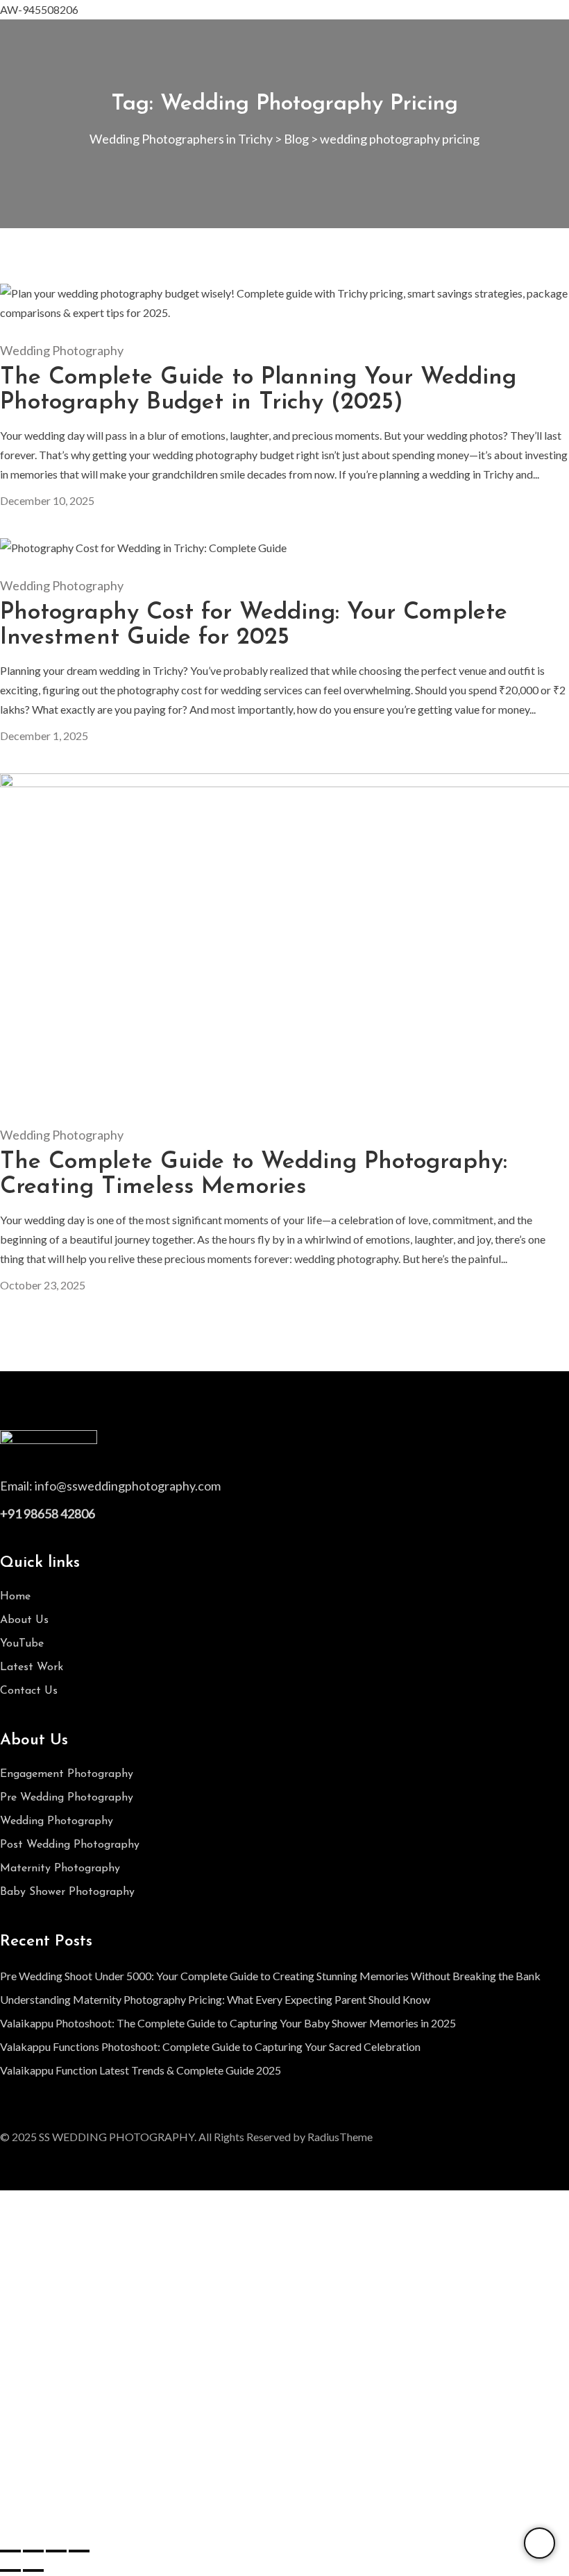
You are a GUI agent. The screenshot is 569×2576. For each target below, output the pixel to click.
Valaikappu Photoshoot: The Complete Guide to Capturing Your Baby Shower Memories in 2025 (228, 2023)
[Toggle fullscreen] (33, 2551)
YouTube (22, 1644)
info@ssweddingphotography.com (128, 1486)
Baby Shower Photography (67, 1892)
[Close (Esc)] (79, 2551)
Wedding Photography (62, 350)
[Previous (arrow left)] (10, 2570)
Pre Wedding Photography (67, 1798)
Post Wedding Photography (70, 1845)
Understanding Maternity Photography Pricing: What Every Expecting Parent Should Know (215, 1999)
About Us (24, 1620)
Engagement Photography (67, 1774)
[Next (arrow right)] (33, 2570)
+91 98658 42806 (48, 1513)
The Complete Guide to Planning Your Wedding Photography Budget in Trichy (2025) (258, 390)
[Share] (56, 2551)
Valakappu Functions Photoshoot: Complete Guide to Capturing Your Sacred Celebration (210, 2046)
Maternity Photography (60, 1869)
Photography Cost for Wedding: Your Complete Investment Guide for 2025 (254, 625)
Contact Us (29, 1691)
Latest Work (32, 1667)
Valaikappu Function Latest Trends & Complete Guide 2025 (141, 2070)
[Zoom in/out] (10, 2551)
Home (15, 1597)
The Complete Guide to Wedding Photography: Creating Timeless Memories (254, 1175)
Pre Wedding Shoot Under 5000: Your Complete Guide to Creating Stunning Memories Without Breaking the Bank (270, 1976)
